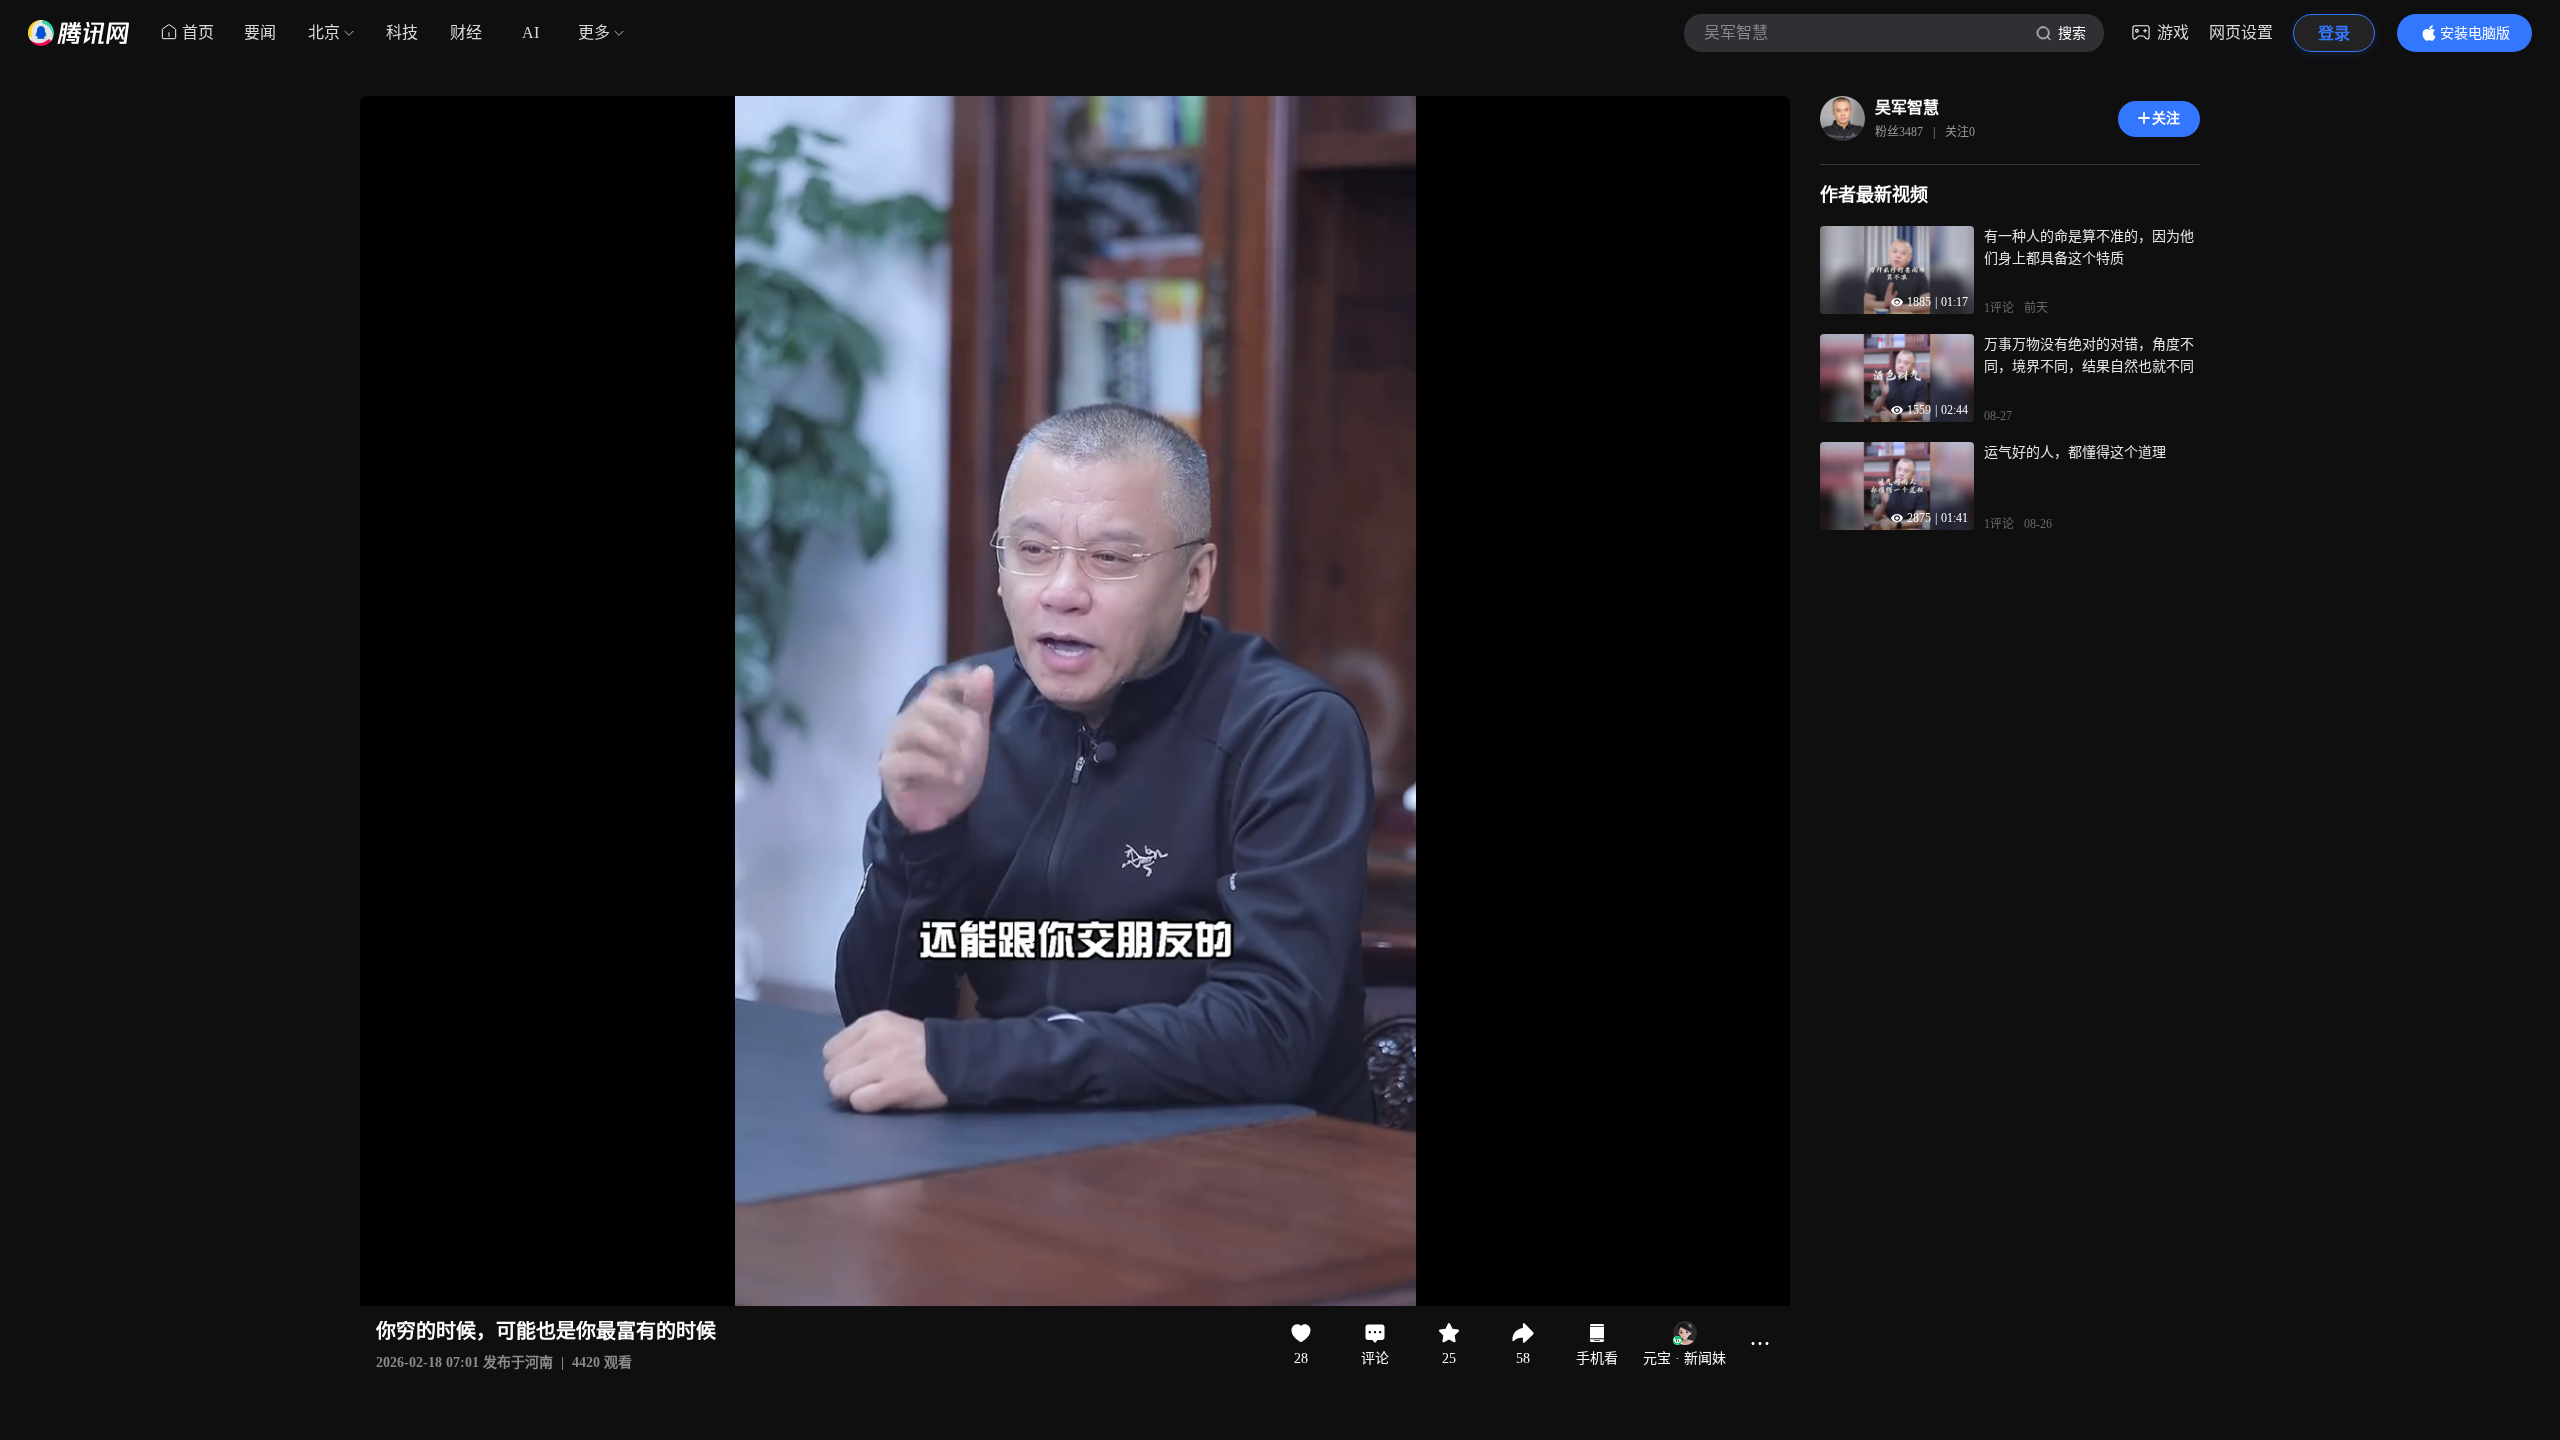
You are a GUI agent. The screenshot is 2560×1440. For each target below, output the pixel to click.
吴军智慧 (1907, 107)
